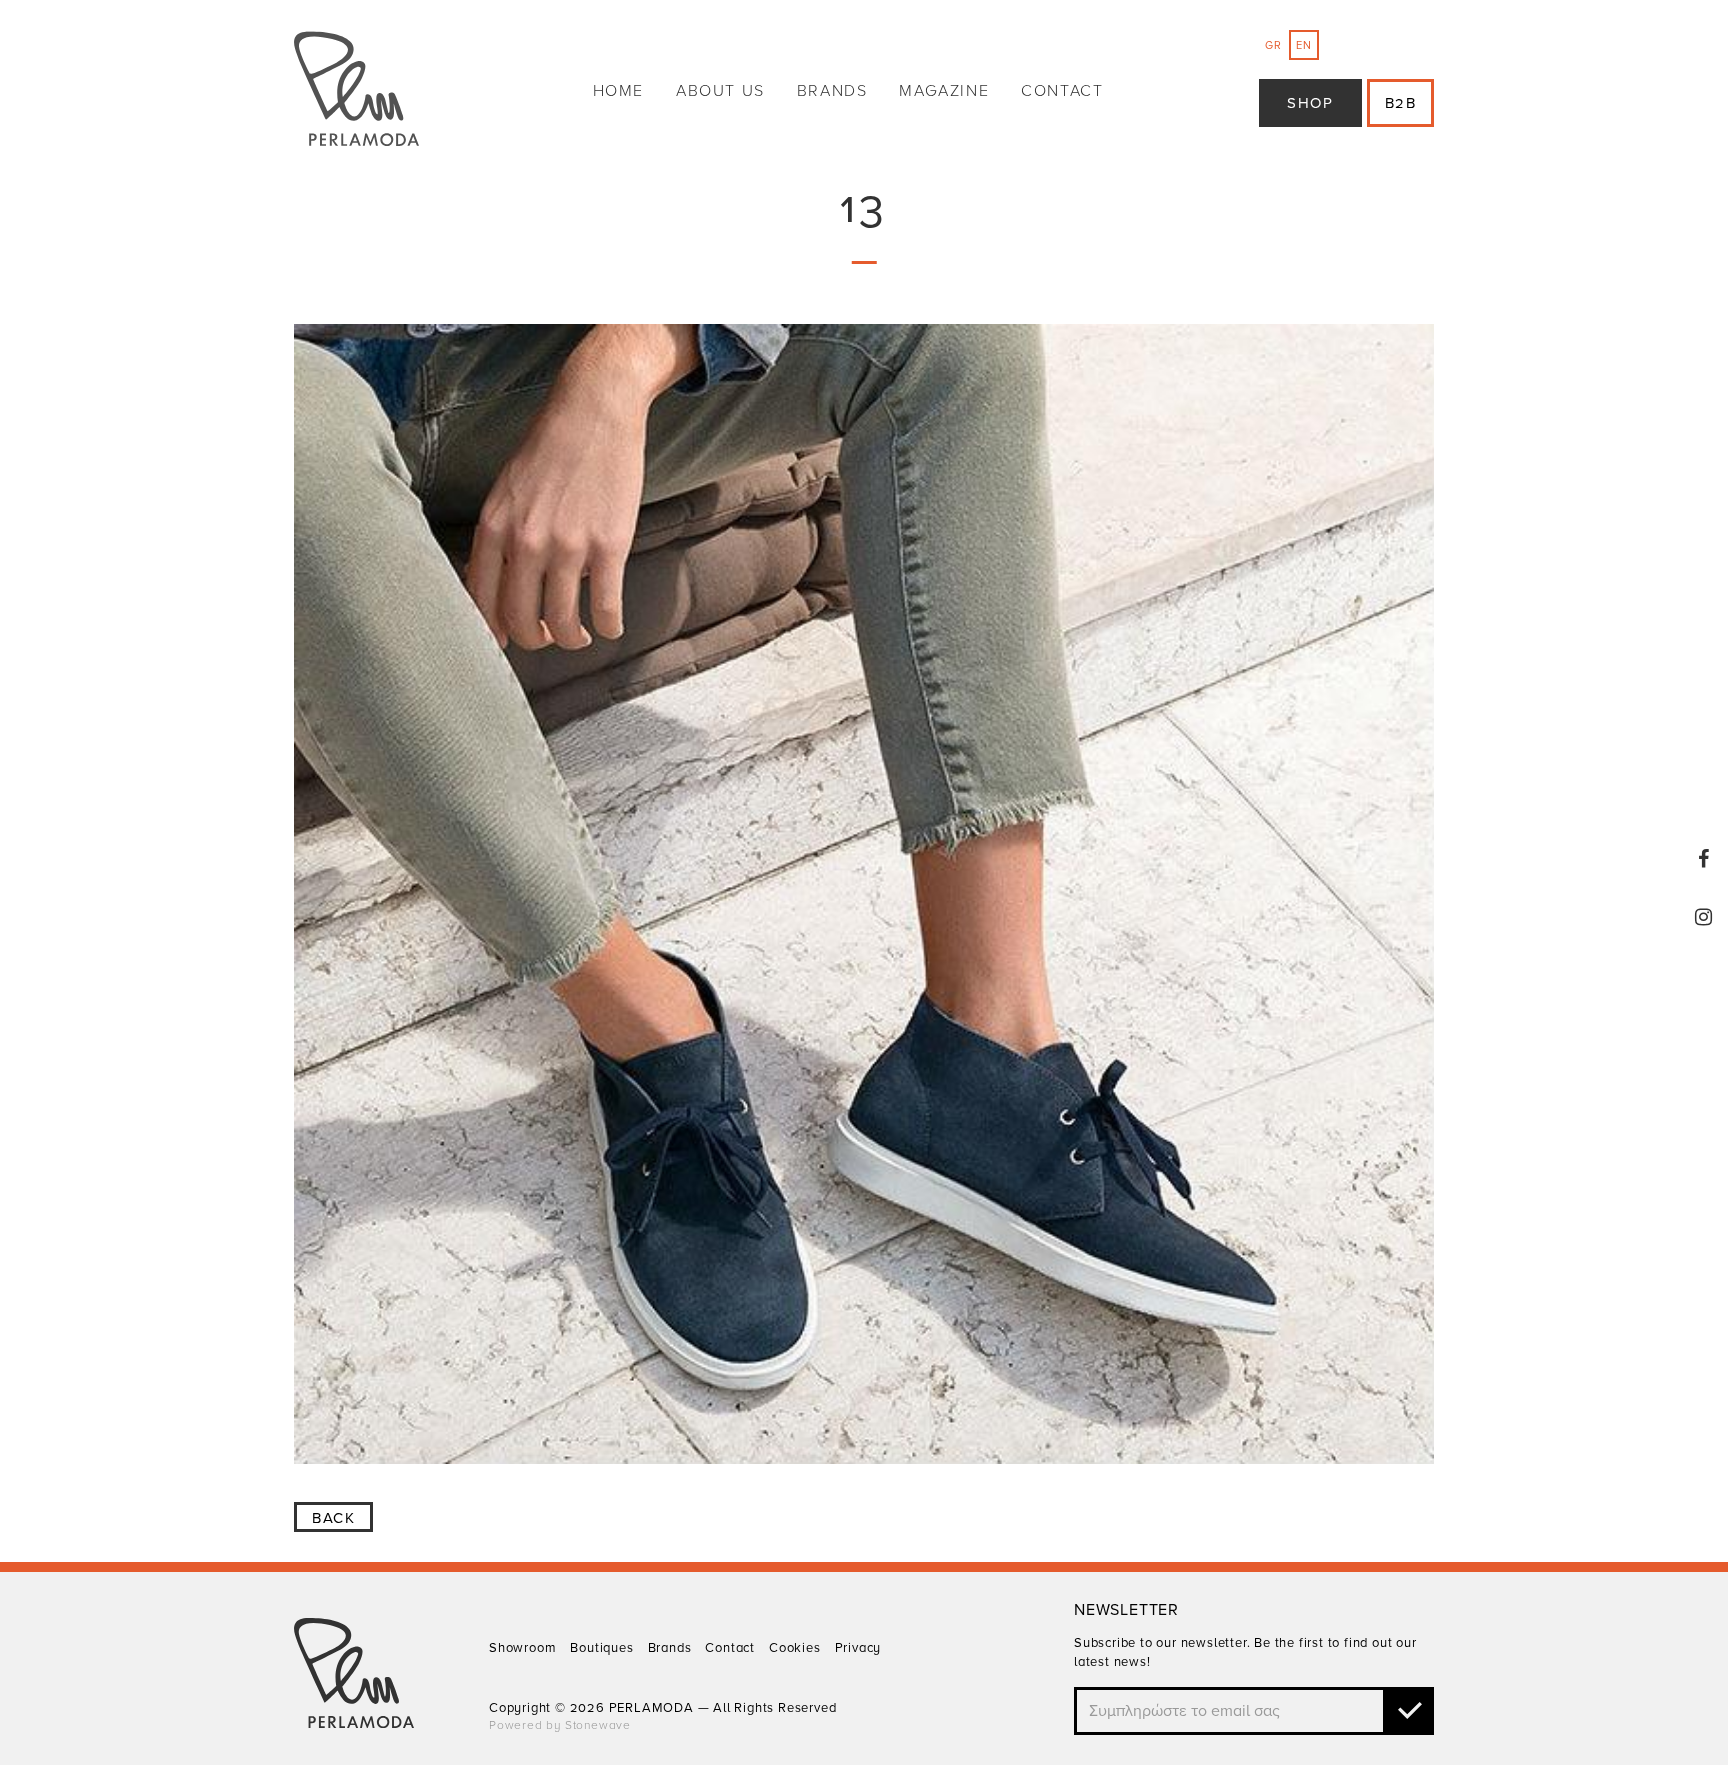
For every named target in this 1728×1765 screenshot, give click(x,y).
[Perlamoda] (356, 91)
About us (720, 91)
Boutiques (601, 1648)
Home (618, 91)
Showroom (522, 1648)
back (333, 1518)
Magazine (944, 91)
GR (1273, 45)
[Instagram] (1704, 917)
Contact (1062, 91)
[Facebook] (1704, 859)
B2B (1401, 103)
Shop (1310, 103)
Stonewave (598, 1725)
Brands (832, 91)
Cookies (795, 1648)
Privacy (858, 1648)
